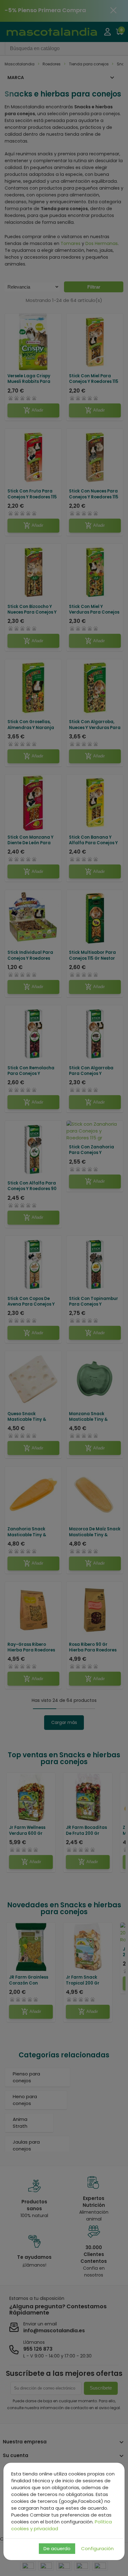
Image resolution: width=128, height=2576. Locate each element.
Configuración (97, 2548)
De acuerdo (57, 2548)
